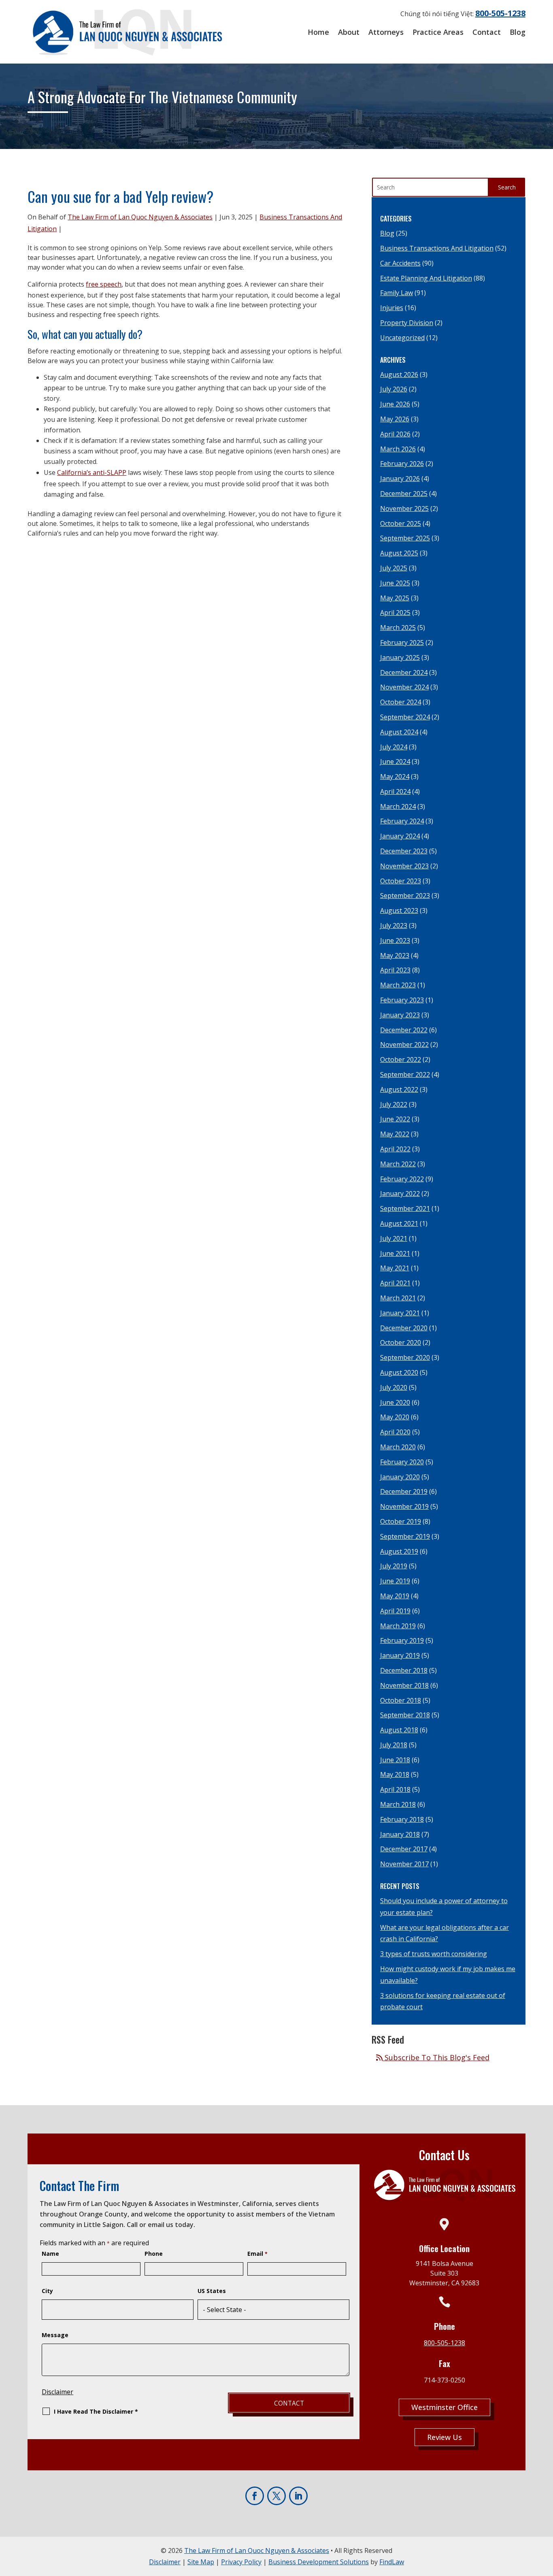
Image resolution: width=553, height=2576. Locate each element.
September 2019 (405, 1536)
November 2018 (404, 1685)
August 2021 (399, 1223)
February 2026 (402, 464)
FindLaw (392, 2562)
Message (55, 2335)
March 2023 (398, 985)
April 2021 (395, 1283)
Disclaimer (57, 2392)
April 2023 (395, 970)
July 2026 (394, 389)
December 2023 (404, 851)
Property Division (407, 323)
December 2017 (404, 1849)
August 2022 (399, 1089)
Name (50, 2254)
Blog (518, 32)
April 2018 (395, 1789)
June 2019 (395, 1581)
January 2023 (400, 1015)
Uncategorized (402, 338)
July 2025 (394, 568)
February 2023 (402, 1000)
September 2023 (405, 896)
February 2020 (402, 1462)
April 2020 (395, 1432)
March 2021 (398, 1298)
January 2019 (400, 1655)
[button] (544, 2567)
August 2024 (399, 732)
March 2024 (398, 806)
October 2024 (401, 702)
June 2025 (395, 583)
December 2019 (404, 1491)
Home (318, 32)
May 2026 (395, 419)
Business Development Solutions (319, 2562)
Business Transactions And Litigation (437, 248)
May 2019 (395, 1596)
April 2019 (395, 1611)
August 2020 (399, 1372)
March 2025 (398, 628)
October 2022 (401, 1059)
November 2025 (404, 508)
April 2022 (395, 1149)
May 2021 (395, 1268)
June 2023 (395, 940)
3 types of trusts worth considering (434, 1954)
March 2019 (398, 1626)
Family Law (397, 293)
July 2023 (394, 925)
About (349, 32)
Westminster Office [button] (445, 2407)
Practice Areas (438, 32)
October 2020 (401, 1342)
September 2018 (405, 1715)
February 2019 (402, 1640)
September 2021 (405, 1208)
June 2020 (395, 1402)
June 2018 (395, 1760)
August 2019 (399, 1551)
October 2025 (401, 523)
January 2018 (400, 1834)
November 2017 (404, 1864)
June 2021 (395, 1253)
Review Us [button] (445, 2437)
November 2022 (404, 1044)
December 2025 (404, 494)
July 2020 (394, 1387)
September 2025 (405, 538)
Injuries (392, 308)
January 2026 (400, 479)
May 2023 (395, 955)
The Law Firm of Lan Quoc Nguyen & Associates (140, 217)
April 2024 (395, 791)
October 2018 (401, 1700)
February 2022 (402, 1179)
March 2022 (398, 1164)
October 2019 (401, 1521)
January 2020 (400, 1477)
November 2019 (404, 1506)
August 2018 (399, 1730)
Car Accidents (400, 263)
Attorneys (386, 32)
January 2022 (400, 1193)
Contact (487, 32)
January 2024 (400, 836)
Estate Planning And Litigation (426, 278)
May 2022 (395, 1134)
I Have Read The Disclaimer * (96, 2411)
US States (212, 2291)
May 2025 (395, 598)
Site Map (201, 2562)
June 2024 (395, 762)
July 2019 (394, 1566)
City (47, 2291)
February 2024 (402, 821)
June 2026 (395, 404)
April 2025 (395, 613)
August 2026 (399, 374)
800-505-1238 (500, 13)
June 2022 (395, 1119)
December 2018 (404, 1670)
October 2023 (401, 881)
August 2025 (399, 553)
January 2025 (400, 657)
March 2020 (398, 1447)
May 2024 (395, 776)
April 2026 (395, 434)
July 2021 (394, 1238)
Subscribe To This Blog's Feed (436, 2057)
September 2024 (405, 717)
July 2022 (394, 1104)
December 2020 (404, 1328)
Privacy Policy (241, 2562)
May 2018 (395, 1774)
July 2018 (394, 1745)
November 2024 (404, 687)
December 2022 (404, 1030)
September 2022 (405, 1074)
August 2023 (399, 910)
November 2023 (404, 866)
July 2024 (394, 747)
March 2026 (398, 449)
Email (257, 2254)
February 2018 (402, 1819)
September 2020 (405, 1357)
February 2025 (402, 642)
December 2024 (404, 672)
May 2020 (395, 1417)
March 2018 (398, 1804)
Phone (154, 2254)
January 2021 (400, 1313)
